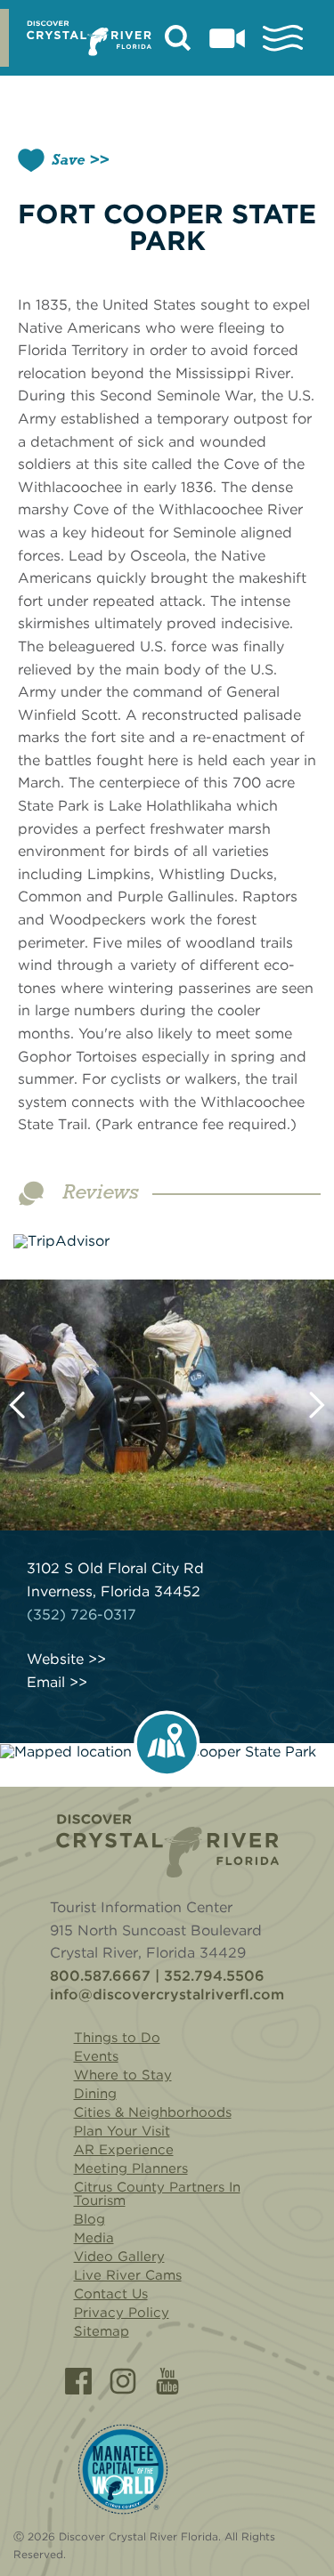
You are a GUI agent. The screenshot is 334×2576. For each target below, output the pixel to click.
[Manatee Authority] (123, 2470)
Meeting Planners (131, 2168)
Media (94, 2238)
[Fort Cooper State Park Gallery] (167, 1405)
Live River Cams (128, 2275)
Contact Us (111, 2294)
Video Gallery (119, 2257)
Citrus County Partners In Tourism (157, 2194)
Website (55, 1659)
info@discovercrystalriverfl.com (167, 1995)
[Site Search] (178, 38)
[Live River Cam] (227, 38)
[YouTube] (167, 2381)
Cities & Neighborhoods (153, 2112)
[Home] (167, 1846)
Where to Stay (123, 2075)
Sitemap (102, 2331)
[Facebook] (78, 2381)
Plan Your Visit (122, 2131)
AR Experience (124, 2150)
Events (96, 2056)
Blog (90, 2219)
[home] (89, 38)
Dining (95, 2094)
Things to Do (117, 2038)
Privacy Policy (122, 2313)
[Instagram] (123, 2381)
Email (46, 1683)
